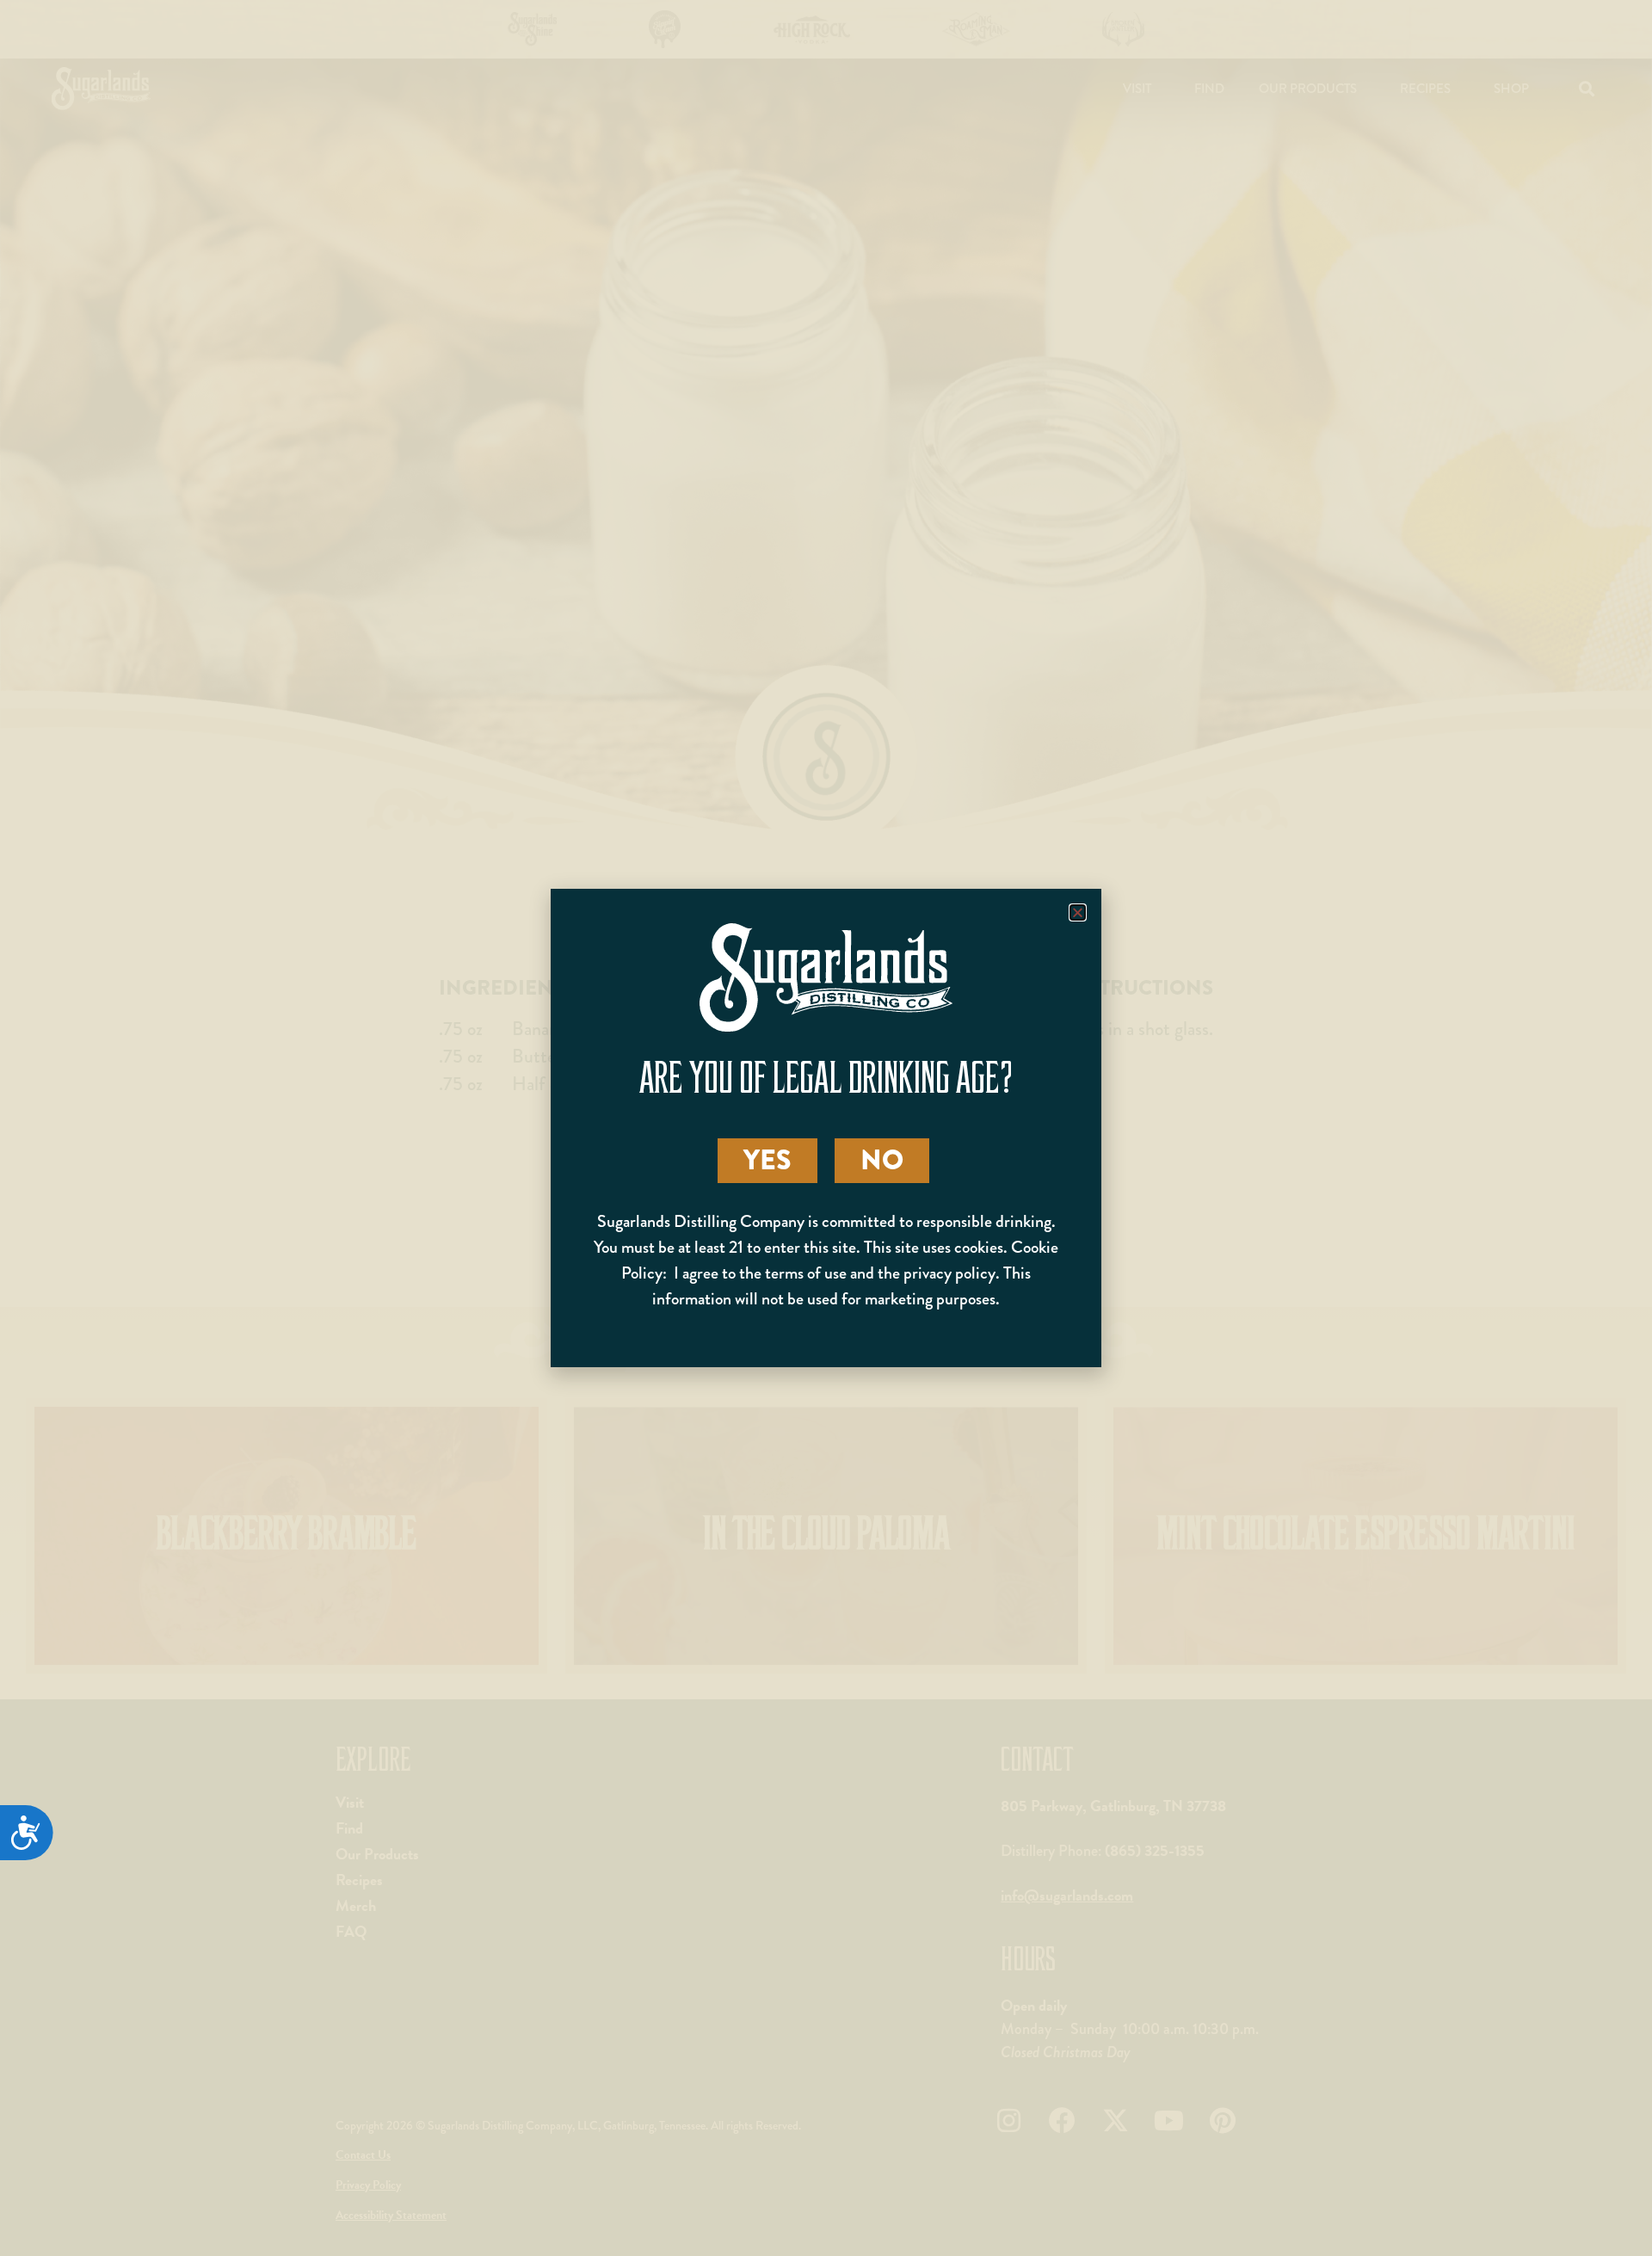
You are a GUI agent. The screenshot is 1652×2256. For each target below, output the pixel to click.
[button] (1078, 912)
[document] (826, 1128)
